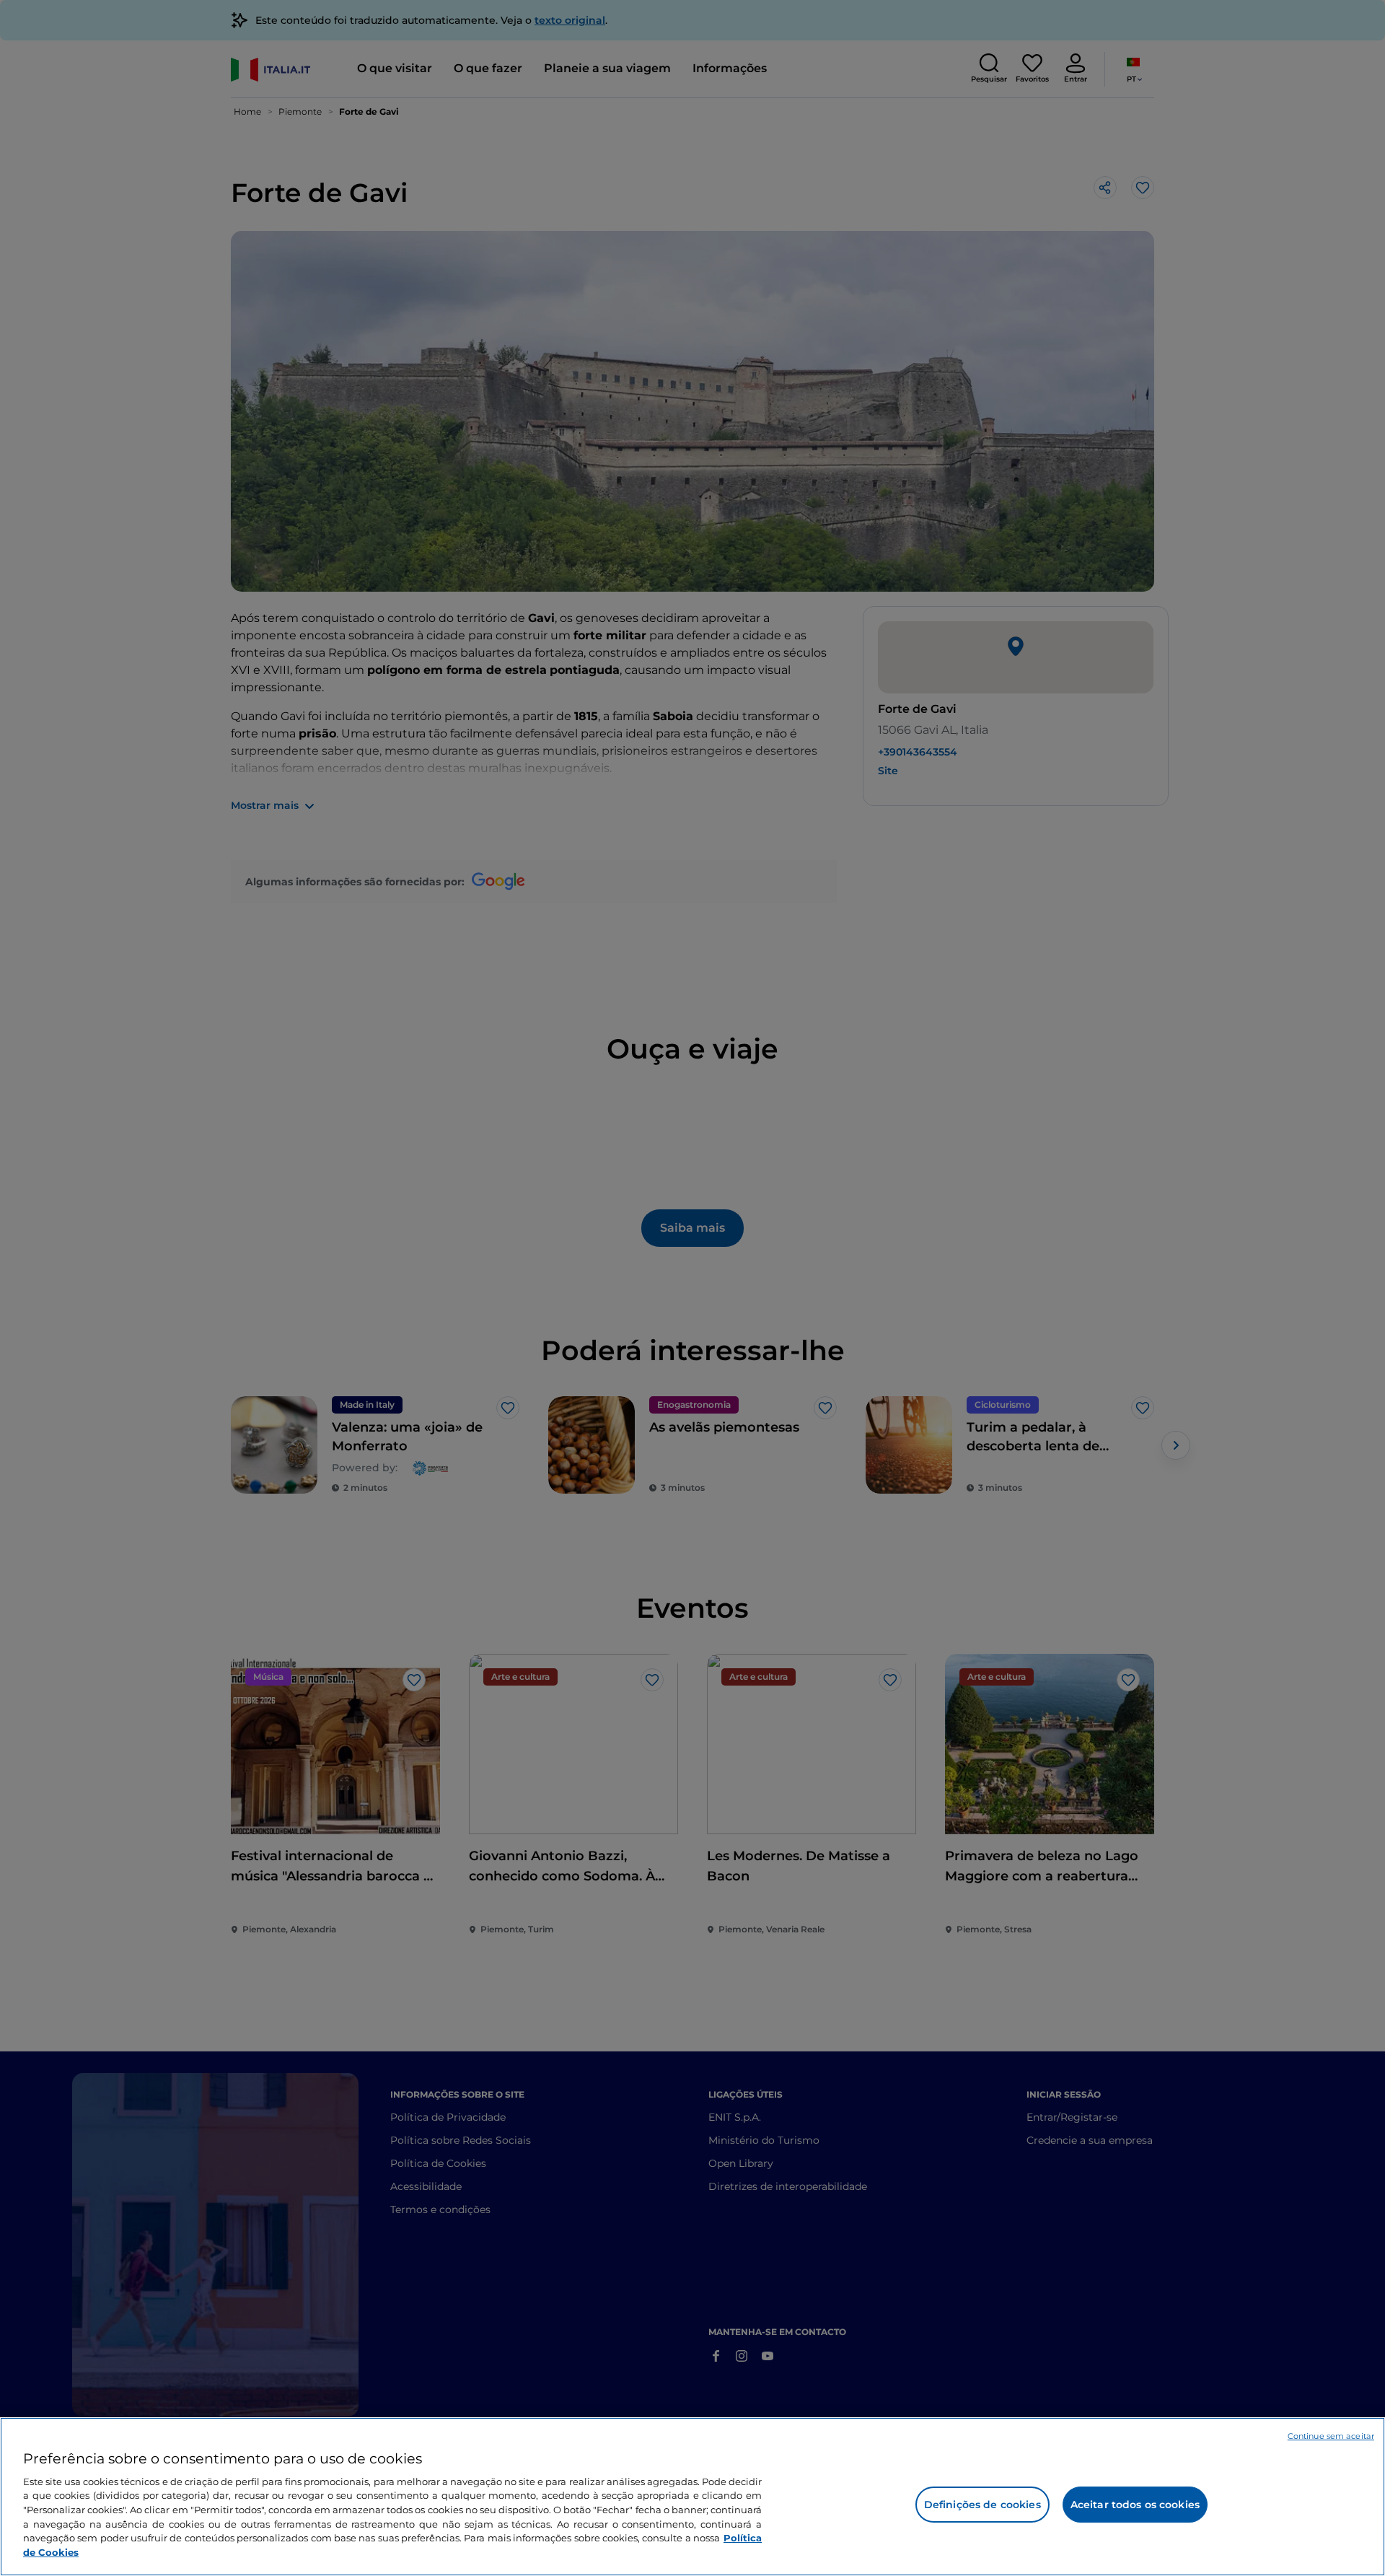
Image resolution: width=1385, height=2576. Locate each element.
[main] (692, 2497)
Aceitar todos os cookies (1135, 2505)
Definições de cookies (982, 2505)
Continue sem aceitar (1331, 2436)
